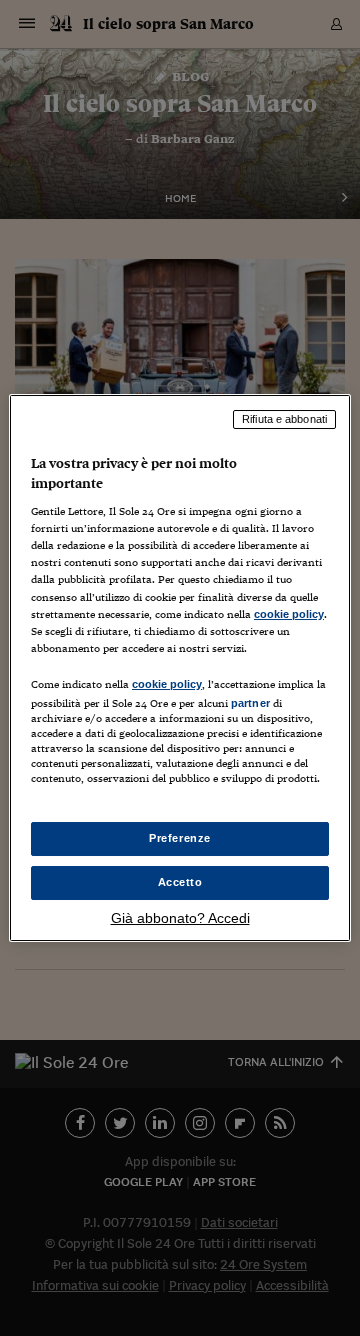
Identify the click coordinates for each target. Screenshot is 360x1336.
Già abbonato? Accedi (180, 918)
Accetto (180, 882)
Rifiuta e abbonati (284, 419)
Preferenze (180, 838)
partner (250, 703)
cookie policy (289, 614)
